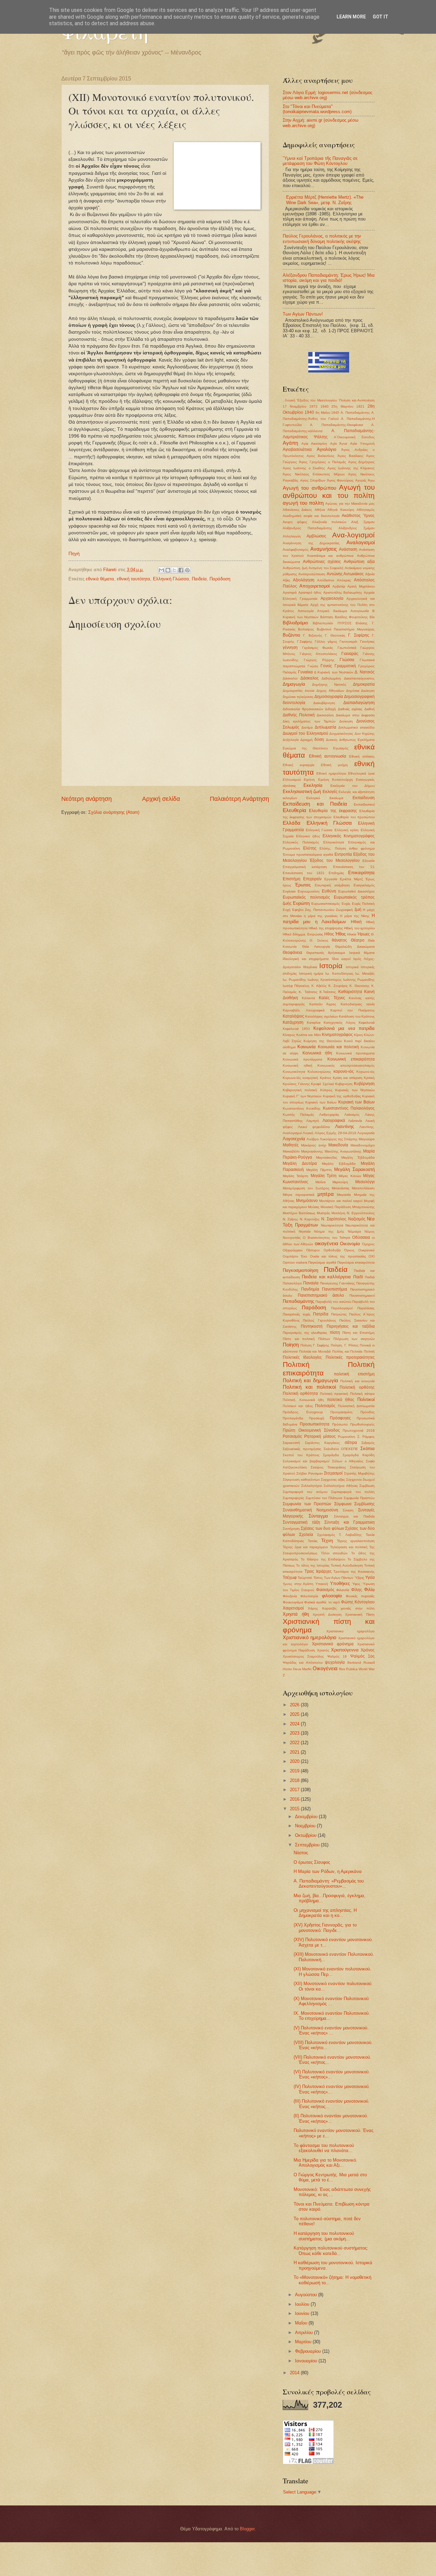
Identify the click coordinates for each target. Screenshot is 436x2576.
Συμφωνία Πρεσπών (359, 1498)
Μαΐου (302, 2323)
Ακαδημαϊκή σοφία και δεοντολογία (311, 516)
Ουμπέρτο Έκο (295, 1256)
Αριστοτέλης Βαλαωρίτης (343, 592)
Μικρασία (344, 1195)
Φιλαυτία (343, 1590)
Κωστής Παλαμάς (298, 1115)
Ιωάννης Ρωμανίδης (359, 980)
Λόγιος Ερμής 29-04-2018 (336, 1133)
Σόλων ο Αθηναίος (348, 1461)
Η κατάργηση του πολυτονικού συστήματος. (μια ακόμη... (324, 2236)
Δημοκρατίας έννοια (299, 691)
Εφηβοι (298, 910)
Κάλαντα (308, 998)
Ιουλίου (303, 2304)
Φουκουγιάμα (293, 1602)
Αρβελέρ (339, 586)
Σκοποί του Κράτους (301, 1455)
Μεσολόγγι (365, 1182)
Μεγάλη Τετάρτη (295, 1176)
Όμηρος (368, 1244)
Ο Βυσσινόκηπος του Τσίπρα (326, 1238)
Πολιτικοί (366, 1399)
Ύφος (356, 1584)
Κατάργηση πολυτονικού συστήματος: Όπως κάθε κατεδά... (331, 2251)
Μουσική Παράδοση (336, 1207)
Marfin (307, 1669)
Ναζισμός (357, 1219)
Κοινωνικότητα (294, 1072)
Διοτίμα (307, 727)
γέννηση (290, 647)
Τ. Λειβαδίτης (350, 1535)
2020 (295, 1761)
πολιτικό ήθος (341, 1400)
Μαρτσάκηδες (327, 1157)
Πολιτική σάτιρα (362, 1394)
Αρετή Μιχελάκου (361, 586)
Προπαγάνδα (293, 1418)
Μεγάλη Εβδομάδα (339, 1164)
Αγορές (361, 480)
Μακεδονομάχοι (363, 1145)
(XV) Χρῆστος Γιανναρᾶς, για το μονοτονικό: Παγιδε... (325, 1927)
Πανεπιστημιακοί (362, 1295)
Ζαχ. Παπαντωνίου (320, 910)
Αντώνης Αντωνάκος (345, 574)
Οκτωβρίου (306, 1835)
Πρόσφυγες (340, 1418)
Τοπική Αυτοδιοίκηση (347, 1565)
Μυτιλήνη (338, 1213)
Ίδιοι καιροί (341, 959)
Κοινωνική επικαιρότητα (351, 1059)
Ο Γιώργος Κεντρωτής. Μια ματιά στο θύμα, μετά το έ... (330, 2177)
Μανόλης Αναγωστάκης (343, 1151)
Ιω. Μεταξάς (365, 973)
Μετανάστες (341, 1188)
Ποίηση (291, 1345)
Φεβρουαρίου (309, 2351)
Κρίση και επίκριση (348, 1078)
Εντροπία (343, 854)
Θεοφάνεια (292, 952)
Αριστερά (290, 592)
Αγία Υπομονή (362, 444)
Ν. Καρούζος (310, 1219)
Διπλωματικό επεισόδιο (356, 727)
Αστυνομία (306, 611)
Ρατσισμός (292, 1436)
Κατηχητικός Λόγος (340, 1023)
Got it (380, 17)
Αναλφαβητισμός (296, 550)
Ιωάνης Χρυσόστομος (325, 980)
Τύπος (318, 1578)
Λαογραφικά (334, 1121)
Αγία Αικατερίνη (314, 444)
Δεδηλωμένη (331, 678)
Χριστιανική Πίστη (360, 1614)
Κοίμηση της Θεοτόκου (322, 1041)
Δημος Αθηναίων (330, 691)
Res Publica (348, 1669)
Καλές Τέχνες (332, 998)
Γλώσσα (347, 660)
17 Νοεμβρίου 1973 (300, 406)
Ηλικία (352, 934)
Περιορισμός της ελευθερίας (305, 1333)
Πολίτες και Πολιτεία (347, 1351)
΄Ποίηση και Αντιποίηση (356, 400)
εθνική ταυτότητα (134, 579)
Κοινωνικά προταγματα (355, 1053)
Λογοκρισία (366, 1133)
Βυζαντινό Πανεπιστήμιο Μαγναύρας (346, 629)
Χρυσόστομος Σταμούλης (303, 1656)
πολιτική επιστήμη (354, 1374)
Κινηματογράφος (337, 1035)
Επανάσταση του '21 (354, 867)
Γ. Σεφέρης (359, 635)
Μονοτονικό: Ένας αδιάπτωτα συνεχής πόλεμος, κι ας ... (332, 2192)
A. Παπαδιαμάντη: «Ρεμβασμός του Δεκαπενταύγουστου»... (329, 1884)
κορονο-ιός (344, 1071)
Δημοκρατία (364, 684)
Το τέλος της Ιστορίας (313, 1565)
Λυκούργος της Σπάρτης (339, 1139)
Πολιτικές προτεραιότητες (350, 1357)
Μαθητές (291, 1145)
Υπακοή (322, 1584)
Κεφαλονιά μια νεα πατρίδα (344, 1028)
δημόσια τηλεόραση (298, 697)
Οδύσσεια (361, 1237)
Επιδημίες (336, 873)
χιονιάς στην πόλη (358, 1608)
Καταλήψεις (293, 1016)
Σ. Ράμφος (366, 1437)
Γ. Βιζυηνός (313, 635)
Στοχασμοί (333, 1473)
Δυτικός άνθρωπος (341, 740)
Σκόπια (368, 1449)
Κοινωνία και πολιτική (338, 1047)
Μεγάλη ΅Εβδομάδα (358, 1157)
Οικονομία (350, 1244)
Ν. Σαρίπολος (334, 1219)
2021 (295, 1752)
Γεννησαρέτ (348, 642)
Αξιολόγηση (304, 580)
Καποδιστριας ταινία (358, 1004)
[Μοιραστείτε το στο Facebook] (181, 570)
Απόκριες (344, 580)
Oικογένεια (325, 1668)
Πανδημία (310, 1289)
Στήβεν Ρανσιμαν (310, 1473)
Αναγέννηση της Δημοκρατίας (311, 543)
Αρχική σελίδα (161, 799)
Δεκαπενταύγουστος (359, 678)
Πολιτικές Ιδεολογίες (302, 1357)
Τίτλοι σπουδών (334, 1553)
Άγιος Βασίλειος (351, 456)
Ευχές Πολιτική (363, 904)
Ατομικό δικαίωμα (332, 611)
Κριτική (369, 1078)
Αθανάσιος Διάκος (297, 510)
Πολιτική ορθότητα (300, 1393)
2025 (295, 1714)
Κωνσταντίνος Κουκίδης (302, 1108)
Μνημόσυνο (307, 1201)
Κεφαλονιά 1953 (296, 1029)
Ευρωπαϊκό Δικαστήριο (356, 891)
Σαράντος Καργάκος (323, 1443)
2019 (295, 1771)
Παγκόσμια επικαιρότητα (356, 1262)
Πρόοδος (368, 1412)
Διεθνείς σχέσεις (350, 709)
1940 (325, 406)
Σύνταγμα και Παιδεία (354, 1516)
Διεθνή (370, 709)
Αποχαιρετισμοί (315, 586)
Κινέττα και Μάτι (308, 1035)
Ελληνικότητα (334, 842)
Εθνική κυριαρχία (299, 765)
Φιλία (369, 1590)
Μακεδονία (338, 1145)
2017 (295, 1790)
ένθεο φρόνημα (362, 848)
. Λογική (289, 400)
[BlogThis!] (168, 570)
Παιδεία (199, 579)
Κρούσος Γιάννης (296, 1084)
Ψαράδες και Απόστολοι (303, 1663)
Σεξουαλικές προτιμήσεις (302, 1449)
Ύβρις (359, 1578)
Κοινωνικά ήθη (317, 1053)
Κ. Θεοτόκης (360, 986)
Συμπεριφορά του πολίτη (353, 1492)
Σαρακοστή (291, 1443)
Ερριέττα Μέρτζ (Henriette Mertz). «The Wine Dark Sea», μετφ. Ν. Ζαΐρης (325, 200)
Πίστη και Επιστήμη (359, 1333)
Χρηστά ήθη (296, 1614)
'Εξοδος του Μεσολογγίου (317, 400)
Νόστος (301, 1853)
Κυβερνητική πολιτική (300, 1090)
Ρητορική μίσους (320, 1436)
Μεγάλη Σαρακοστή (354, 1169)
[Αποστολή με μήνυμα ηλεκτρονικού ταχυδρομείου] (161, 570)
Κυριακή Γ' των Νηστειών (302, 1096)
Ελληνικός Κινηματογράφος (349, 836)
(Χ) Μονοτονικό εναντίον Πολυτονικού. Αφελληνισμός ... (332, 2001)
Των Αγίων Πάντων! (303, 314)
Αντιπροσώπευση (312, 574)
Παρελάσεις (366, 1308)
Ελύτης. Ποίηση (333, 848)
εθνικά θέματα (100, 579)
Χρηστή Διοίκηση (327, 1614)
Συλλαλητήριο (312, 1486)
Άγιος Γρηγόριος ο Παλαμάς (323, 462)
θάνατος (339, 940)
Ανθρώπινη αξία (359, 562)
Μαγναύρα (367, 1139)
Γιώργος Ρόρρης (319, 660)
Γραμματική (345, 666)
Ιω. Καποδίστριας (339, 973)
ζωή (358, 910)
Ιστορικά (352, 967)
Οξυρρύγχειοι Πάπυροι (301, 1250)
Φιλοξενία (290, 1596)
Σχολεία (306, 1535)
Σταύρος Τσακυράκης (328, 1467)
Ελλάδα (292, 823)
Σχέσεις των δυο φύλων (322, 1528)
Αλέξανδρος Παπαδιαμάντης (307, 528)
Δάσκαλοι (290, 678)
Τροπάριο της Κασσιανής (354, 1572)
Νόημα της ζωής (329, 1231)
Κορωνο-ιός (365, 1072)
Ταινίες (313, 1541)
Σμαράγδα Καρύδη (359, 1455)
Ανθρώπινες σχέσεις (322, 562)
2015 (295, 1809)
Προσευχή (317, 1418)
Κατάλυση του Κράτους (357, 1016)
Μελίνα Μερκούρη (332, 1182)
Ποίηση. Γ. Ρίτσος (345, 1345)
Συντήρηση (291, 1529)
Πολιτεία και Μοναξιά (315, 1351)
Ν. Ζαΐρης (290, 1219)
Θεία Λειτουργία (316, 947)
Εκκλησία (313, 785)
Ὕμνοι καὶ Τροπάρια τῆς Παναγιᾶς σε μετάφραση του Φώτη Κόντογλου (320, 161)
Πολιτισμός (325, 1406)
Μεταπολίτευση (363, 1188)
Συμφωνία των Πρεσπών (307, 1504)
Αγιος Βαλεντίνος (321, 456)
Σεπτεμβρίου (308, 1845)
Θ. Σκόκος (319, 940)
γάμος (332, 642)
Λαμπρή (313, 1121)
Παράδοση (220, 579)
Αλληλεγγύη (292, 536)
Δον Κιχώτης (365, 734)
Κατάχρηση (293, 1022)
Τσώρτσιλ (305, 1578)
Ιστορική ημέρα (311, 973)
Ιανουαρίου (307, 2361)
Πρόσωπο (340, 1424)
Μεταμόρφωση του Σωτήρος (306, 1188)
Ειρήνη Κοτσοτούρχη (336, 780)
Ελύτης (310, 848)
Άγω (371, 480)
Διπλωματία (325, 727)
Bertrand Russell (361, 1663)
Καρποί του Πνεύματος (353, 1010)
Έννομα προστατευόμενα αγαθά (308, 855)
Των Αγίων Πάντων (339, 1578)
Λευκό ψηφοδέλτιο (314, 1127)
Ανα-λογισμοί (353, 535)
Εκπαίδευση (364, 798)
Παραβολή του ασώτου (333, 1302)
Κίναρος (289, 1035)
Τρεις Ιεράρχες (318, 1571)
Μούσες (314, 1207)
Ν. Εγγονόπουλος (361, 1213)
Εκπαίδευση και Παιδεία (315, 804)
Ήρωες (364, 934)
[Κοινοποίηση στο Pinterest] (187, 570)
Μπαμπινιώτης (363, 1207)
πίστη (335, 1332)
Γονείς (326, 666)
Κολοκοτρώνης (319, 1072)
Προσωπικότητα (315, 1424)
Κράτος (326, 1078)
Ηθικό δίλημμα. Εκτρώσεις (303, 934)
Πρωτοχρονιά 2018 (359, 1430)
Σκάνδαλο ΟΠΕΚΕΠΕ (341, 1449)
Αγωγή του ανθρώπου (309, 488)
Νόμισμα (354, 1231)
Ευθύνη (329, 891)
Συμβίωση (367, 1486)
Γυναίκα (305, 672)
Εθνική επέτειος (362, 756)
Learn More (351, 17)
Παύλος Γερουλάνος (319, 1320)
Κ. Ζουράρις (338, 986)
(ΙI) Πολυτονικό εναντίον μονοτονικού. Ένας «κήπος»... (331, 2118)
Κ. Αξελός (319, 986)
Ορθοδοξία (332, 1250)
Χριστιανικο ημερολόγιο (351, 1631)
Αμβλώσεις (316, 536)
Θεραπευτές (315, 953)
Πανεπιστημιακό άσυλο (321, 1295)
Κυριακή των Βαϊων (356, 1102)
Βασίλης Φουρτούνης (352, 617)
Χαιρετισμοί (293, 1608)
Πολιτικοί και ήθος (298, 1406)
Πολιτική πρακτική (334, 1394)
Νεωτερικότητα (332, 1225)
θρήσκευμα (337, 953)
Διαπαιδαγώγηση (359, 703)
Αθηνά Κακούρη (341, 510)
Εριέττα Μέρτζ (351, 879)
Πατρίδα (321, 1314)
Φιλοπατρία (309, 1596)
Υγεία (370, 1577)
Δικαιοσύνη (325, 715)
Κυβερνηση (344, 1084)
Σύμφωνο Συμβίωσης (355, 1504)
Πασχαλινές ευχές (297, 1314)
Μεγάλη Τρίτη (324, 1176)
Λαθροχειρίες (329, 1115)
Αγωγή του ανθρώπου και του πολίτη (329, 491)
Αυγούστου (307, 2295)
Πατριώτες (339, 1314)
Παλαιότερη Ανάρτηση (239, 799)
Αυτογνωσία (360, 611)
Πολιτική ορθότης (357, 1387)
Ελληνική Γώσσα (319, 830)
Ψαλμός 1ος (362, 1656)
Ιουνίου (303, 2313)
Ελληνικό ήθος (308, 836)
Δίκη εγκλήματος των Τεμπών (309, 721)
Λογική (308, 1133)
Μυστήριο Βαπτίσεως (299, 1213)
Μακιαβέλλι (291, 1151)
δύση (319, 740)
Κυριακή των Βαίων (321, 1102)
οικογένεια (326, 1243)
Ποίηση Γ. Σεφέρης (315, 1345)
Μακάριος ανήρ (314, 1145)
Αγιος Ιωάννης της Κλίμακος (351, 468)
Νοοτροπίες (292, 1238)
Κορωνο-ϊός (292, 1078)
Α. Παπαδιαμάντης (355, 413)
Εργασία (331, 879)
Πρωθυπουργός (362, 1424)
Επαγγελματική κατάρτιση (305, 867)
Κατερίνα (314, 1023)
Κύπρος (326, 1090)
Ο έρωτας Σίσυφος (312, 1862)
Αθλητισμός (366, 510)
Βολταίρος (306, 629)
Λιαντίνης (345, 1126)
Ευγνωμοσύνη (309, 891)
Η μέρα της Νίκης (355, 916)
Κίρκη (358, 1035)
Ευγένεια (289, 891)
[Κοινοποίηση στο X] (174, 570)
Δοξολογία (291, 740)
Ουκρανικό (367, 1250)
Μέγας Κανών (350, 1176)
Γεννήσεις (367, 642)
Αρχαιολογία (332, 598)
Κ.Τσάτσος (328, 992)
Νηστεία (305, 1231)
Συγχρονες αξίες (333, 1480)
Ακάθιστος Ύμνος (358, 516)
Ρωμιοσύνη (347, 1437)
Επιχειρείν (312, 879)
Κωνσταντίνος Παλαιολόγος (349, 1108)
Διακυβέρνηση (324, 703)
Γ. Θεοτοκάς (335, 635)
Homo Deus (292, 1669)
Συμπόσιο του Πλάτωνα (324, 1498)
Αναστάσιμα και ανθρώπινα (330, 556)
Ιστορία (331, 966)
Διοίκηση (346, 721)
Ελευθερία (294, 810)
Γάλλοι (320, 642)
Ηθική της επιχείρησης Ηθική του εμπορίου (342, 928)
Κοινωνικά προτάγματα (302, 1059)
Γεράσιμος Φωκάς (318, 648)
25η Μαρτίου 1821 (348, 406)
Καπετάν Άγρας (323, 1004)
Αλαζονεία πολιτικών (329, 522)
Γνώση (313, 666)
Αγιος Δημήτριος (361, 462)
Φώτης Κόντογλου (358, 1602)
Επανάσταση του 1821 (304, 873)
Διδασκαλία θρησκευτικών (303, 709)
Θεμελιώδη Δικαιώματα (355, 947)
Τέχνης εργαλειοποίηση (356, 1541)
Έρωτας (303, 885)
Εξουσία (369, 861)
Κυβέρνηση (364, 1084)
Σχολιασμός (326, 1535)
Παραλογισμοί (342, 1308)
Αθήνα (320, 510)
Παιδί (358, 1277)
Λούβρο (313, 1139)
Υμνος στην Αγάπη (298, 1584)
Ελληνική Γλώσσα (171, 579)
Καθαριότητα (350, 992)
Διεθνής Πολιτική (299, 715)
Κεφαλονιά (367, 1023)
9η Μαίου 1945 (328, 413)
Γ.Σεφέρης (305, 642)
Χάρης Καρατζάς (322, 1608)
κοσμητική (310, 1078)
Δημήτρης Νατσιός (329, 684)
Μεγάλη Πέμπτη (319, 1170)
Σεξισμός (368, 1443)
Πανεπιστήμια (334, 1289)
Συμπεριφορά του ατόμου (305, 1492)
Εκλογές (330, 792)
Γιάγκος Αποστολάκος (318, 654)
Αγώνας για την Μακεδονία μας (350, 504)
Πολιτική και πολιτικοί (309, 1387)
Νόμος (370, 1231)
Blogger (247, 2529)
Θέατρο (358, 940)
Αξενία (370, 574)
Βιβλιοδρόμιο (295, 623)
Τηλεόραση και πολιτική (349, 1547)
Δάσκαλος (310, 678)
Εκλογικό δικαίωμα (325, 798)
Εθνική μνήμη (334, 765)
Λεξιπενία (355, 1121)
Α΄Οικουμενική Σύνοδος (354, 437)
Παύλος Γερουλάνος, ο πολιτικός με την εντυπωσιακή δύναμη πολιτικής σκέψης (322, 239)
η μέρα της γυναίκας (321, 916)
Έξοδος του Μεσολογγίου (335, 860)
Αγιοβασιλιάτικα (297, 449)
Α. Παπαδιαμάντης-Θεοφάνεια (337, 425)
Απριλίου (305, 2333)
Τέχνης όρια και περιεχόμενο (305, 1547)
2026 (295, 1705)
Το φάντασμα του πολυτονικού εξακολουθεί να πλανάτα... (324, 2148)
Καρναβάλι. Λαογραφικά (304, 1010)
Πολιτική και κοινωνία (357, 1381)
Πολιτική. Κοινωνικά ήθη (303, 1400)
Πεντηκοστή (312, 1326)
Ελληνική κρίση (347, 830)
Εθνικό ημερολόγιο (331, 773)
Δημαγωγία (294, 684)
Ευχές (346, 904)
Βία (372, 617)
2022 (295, 1743)
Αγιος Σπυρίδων (313, 480)
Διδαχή (330, 709)
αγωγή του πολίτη (303, 503)
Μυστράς (324, 1213)
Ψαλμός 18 (337, 1656)
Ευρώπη (301, 903)
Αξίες (286, 580)
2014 (295, 2373)
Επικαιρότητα (361, 873)
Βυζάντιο (291, 635)
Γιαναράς (350, 654)
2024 (295, 1724)
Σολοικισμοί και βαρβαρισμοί (306, 1461)
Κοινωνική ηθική (298, 1065)
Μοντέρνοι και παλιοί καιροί (341, 1201)
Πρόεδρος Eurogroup (303, 1412)
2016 (295, 1799)
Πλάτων (324, 1339)
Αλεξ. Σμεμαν (363, 522)
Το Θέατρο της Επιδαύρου (323, 1559)
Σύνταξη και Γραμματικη (349, 1522)
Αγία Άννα (339, 444)
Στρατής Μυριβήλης (359, 1473)
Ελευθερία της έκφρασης (333, 811)
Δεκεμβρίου (307, 1817)
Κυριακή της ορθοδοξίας (342, 1096)
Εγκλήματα (366, 740)
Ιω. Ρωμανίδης (294, 980)
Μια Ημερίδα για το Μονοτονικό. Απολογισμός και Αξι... (325, 2163)
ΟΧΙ (372, 1256)
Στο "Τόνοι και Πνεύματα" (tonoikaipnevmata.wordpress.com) (317, 109)
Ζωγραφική (344, 910)
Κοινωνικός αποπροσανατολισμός (346, 1065)
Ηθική (356, 922)
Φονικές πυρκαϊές (360, 1596)
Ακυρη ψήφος (295, 522)
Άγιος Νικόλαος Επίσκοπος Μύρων (314, 474)
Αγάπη (290, 443)
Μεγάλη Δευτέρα (300, 1163)
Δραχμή (307, 740)
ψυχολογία (335, 1662)
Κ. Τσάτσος (308, 992)
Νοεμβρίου (306, 1826)
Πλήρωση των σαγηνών (354, 1339)
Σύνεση (348, 1510)
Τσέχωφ (290, 1577)
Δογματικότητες (341, 734)
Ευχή (287, 910)
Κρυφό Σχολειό (323, 1084)
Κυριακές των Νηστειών (355, 1090)
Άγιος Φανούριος (340, 480)
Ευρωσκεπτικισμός (326, 904)
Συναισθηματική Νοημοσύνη (310, 1510)
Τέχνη (327, 1541)
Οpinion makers (295, 1262)
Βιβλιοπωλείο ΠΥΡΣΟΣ (332, 623)
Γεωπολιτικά (347, 648)
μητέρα (326, 1194)
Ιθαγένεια (310, 967)
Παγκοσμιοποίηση (300, 1270)
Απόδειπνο (326, 580)
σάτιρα (351, 1443)
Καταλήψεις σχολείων (322, 1016)
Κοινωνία (307, 1047)
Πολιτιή (369, 1351)
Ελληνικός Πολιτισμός (301, 842)
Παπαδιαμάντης (298, 1301)
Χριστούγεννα (345, 1650)
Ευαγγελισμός (364, 885)
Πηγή (74, 554)
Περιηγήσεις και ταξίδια (351, 1326)
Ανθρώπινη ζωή (295, 568)
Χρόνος (368, 1650)
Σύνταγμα (318, 1516)
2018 (295, 1780)
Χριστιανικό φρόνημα (333, 1644)
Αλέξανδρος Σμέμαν (357, 528)
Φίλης (357, 1590)
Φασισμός (325, 1590)
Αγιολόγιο (326, 449)
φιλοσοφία (332, 1596)
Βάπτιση (327, 617)
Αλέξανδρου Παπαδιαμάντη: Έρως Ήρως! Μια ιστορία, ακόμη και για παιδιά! (329, 278)
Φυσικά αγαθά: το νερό (322, 1602)
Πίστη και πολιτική (299, 1339)
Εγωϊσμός (341, 748)
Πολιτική (296, 1364)
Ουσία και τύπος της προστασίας (338, 1256)
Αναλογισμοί (361, 542)
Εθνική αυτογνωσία (328, 756)
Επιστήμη (292, 879)
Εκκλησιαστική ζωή (302, 791)
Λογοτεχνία (294, 1139)
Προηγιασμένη (341, 1412)
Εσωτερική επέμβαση (332, 885)
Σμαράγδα (331, 1455)
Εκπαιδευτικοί (364, 804)
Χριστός (323, 1650)
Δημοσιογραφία (329, 697)
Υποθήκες (340, 1583)
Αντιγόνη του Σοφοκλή (326, 568)
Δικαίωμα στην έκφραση (355, 715)
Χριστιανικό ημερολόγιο (309, 1637)
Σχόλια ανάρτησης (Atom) (114, 812)
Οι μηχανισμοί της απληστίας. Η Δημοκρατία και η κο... (325, 1913)
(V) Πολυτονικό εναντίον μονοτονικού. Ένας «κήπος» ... (331, 2030)
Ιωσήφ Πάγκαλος (296, 986)
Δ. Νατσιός (365, 672)
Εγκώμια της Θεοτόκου (305, 748)
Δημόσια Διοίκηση (360, 691)
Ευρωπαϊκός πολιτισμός (306, 897)
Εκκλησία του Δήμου (353, 786)
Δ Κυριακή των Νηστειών (333, 672)
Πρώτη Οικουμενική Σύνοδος (311, 1430)
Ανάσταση (348, 549)
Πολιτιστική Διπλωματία (356, 1406)
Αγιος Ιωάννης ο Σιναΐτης (304, 468)
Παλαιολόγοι (292, 1283)
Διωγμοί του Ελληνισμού (306, 733)
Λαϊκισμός (352, 1115)
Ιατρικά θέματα (362, 953)
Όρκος (349, 1250)
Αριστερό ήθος (310, 592)
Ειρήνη (309, 780)
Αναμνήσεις (324, 549)
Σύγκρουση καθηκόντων (301, 1480)
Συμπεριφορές (293, 1498)
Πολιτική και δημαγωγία (310, 1380)
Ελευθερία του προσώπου (354, 817)
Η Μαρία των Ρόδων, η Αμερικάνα (328, 1871)
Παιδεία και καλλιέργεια (326, 1277)
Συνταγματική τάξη (301, 1522)
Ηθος (329, 934)
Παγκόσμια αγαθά (322, 1262)
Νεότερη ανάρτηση (87, 799)
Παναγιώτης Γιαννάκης (338, 1283)
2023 (295, 1733)
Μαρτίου (304, 2342)
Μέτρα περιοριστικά (299, 1195)
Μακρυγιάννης (312, 1151)
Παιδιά (370, 1277)
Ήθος (340, 934)
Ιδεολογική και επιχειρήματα (306, 959)
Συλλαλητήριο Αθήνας (341, 1486)
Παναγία (311, 1283)
